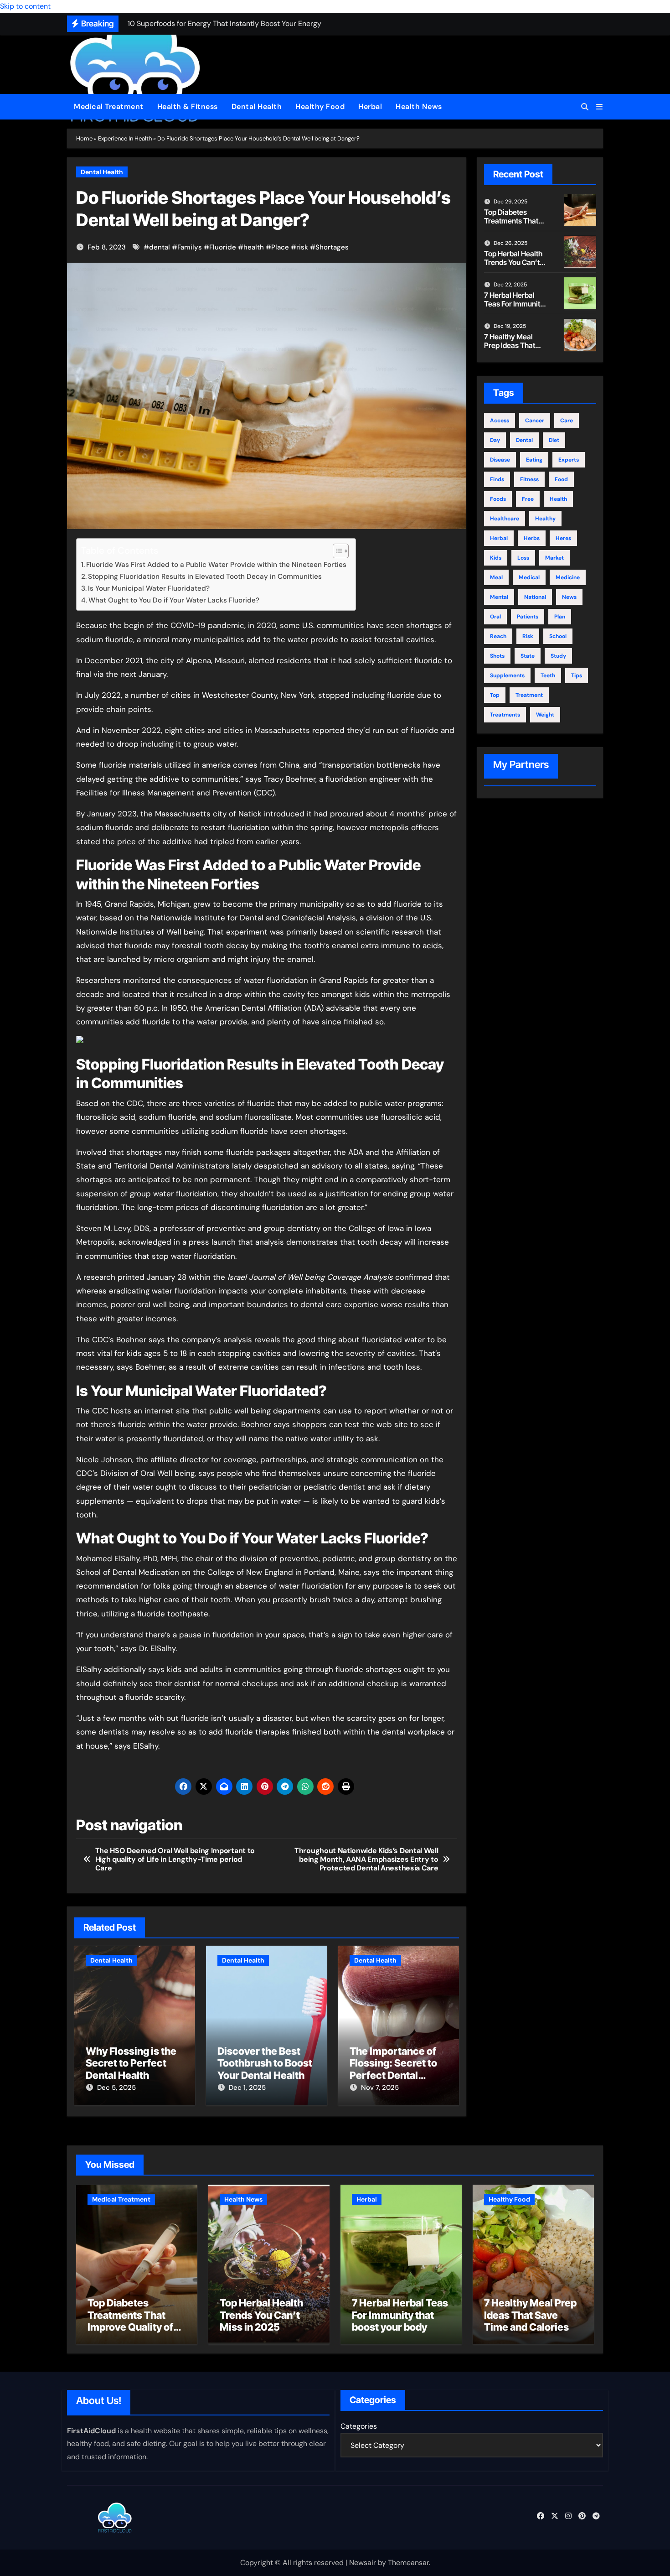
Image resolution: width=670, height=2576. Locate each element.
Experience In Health (125, 138)
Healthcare (505, 519)
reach (498, 636)
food (561, 479)
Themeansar (408, 2563)
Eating (534, 460)
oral (495, 617)
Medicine (568, 577)
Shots (497, 656)
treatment (529, 695)
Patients (528, 617)
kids (496, 558)
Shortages (332, 247)
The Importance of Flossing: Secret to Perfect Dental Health (393, 2069)
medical (529, 577)
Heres (563, 538)
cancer (535, 421)
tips (577, 675)
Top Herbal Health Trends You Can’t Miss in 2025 (513, 262)
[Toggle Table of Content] (336, 551)
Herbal (370, 106)
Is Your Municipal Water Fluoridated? (149, 588)
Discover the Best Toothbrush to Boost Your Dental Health (265, 2063)
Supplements (507, 675)
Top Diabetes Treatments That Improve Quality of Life (514, 225)
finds (497, 479)
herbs (532, 538)
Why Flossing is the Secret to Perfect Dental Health (131, 2063)
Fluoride (223, 247)
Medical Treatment (109, 106)
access (500, 421)
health (254, 247)
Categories (359, 2426)
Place (280, 247)
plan (560, 617)
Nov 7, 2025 (380, 2088)
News (569, 597)
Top (495, 695)
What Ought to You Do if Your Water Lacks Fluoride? (174, 600)
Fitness (529, 479)
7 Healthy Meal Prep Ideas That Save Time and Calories (510, 350)
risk (302, 247)
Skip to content (25, 6)
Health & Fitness (188, 106)
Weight (545, 715)
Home (84, 138)
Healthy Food (320, 106)
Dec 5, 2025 (116, 2088)
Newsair (363, 2563)
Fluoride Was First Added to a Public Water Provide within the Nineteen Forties (216, 565)
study (558, 656)
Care (567, 421)
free (528, 499)
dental (160, 247)
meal (496, 577)
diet (554, 440)
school (558, 636)
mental (499, 597)
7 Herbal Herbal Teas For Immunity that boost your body (514, 308)
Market (554, 558)
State (528, 656)
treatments (505, 715)
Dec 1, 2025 (247, 2088)
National (535, 597)
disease (500, 460)
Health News (419, 106)
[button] (599, 107)
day (495, 440)
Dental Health (257, 106)
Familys (190, 247)
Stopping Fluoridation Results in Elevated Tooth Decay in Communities (205, 576)
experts (569, 460)
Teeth (548, 675)
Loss (523, 558)
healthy (545, 519)
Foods (498, 499)
